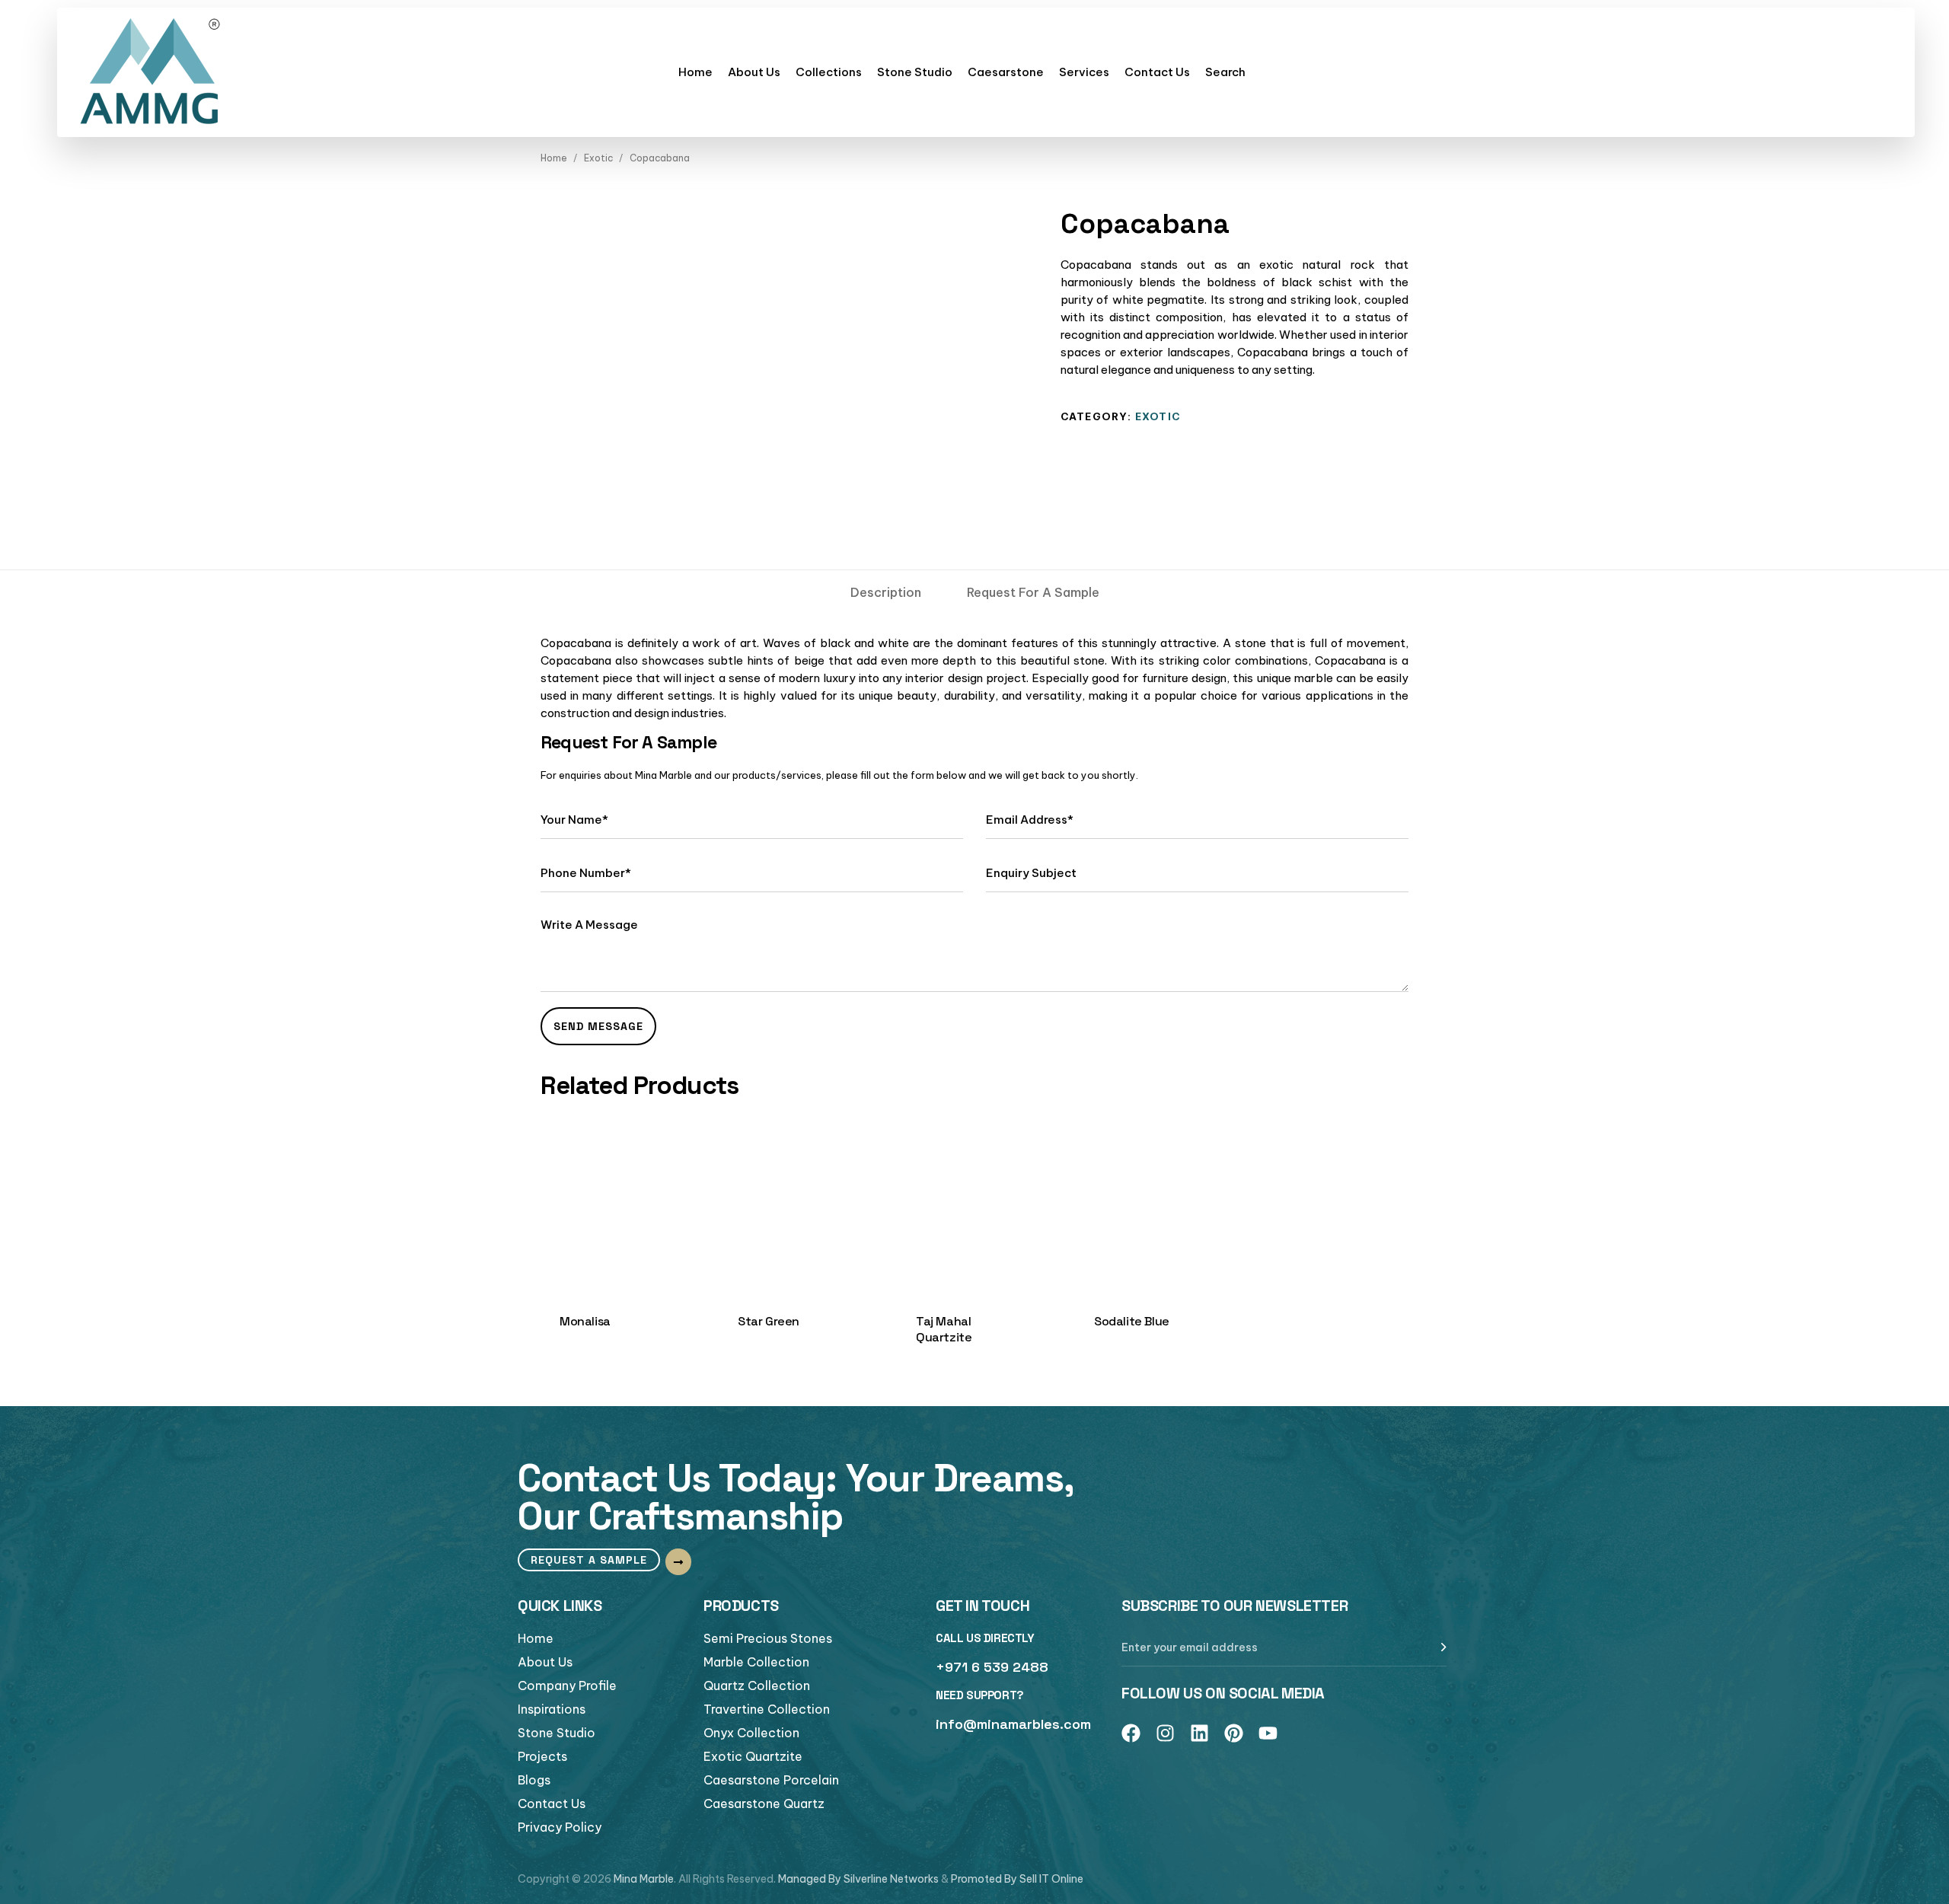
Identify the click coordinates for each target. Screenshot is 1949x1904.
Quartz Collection (757, 1686)
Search (1225, 72)
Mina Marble (644, 1879)
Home (695, 72)
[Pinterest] (1234, 1733)
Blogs (534, 1780)
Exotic (598, 158)
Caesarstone (1006, 72)
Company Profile (567, 1686)
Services (1084, 72)
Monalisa (585, 1321)
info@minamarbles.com (1013, 1724)
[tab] (886, 592)
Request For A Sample (1033, 592)
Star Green (769, 1321)
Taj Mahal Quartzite (944, 1329)
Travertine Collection (767, 1709)
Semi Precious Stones (768, 1638)
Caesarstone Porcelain (771, 1780)
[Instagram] (1165, 1733)
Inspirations (552, 1709)
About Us (754, 72)
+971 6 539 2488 (992, 1667)
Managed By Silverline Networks (858, 1879)
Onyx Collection (751, 1733)
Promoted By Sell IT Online (1017, 1879)
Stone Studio (915, 72)
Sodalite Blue (1132, 1321)
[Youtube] (1268, 1733)
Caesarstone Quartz (764, 1804)
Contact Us (1157, 72)
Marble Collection (756, 1662)
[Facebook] (1131, 1733)
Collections (829, 72)
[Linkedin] (1199, 1733)
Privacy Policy (560, 1827)
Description (886, 592)
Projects (542, 1756)
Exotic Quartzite (753, 1756)
